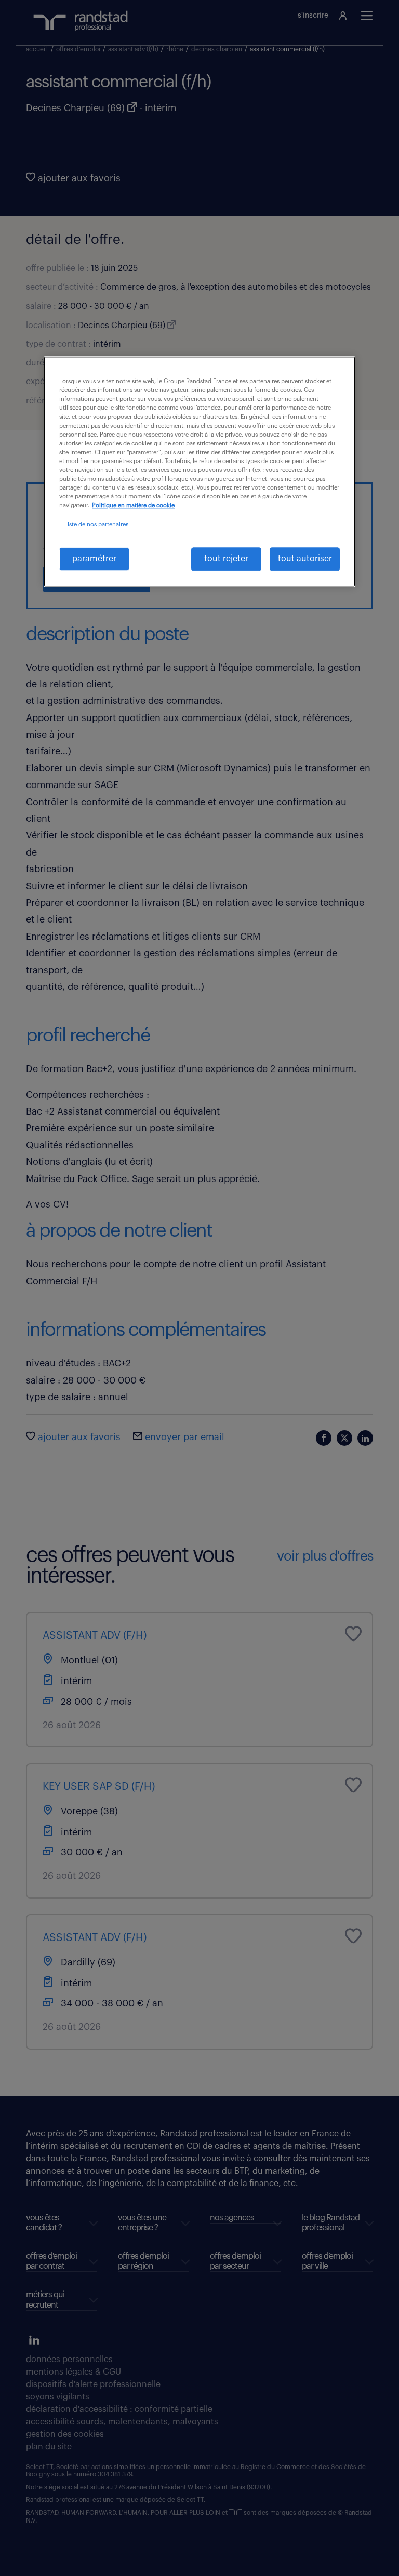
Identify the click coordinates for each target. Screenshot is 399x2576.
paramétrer (94, 559)
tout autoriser (305, 559)
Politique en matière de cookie (133, 506)
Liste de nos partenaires (96, 525)
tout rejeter (226, 559)
